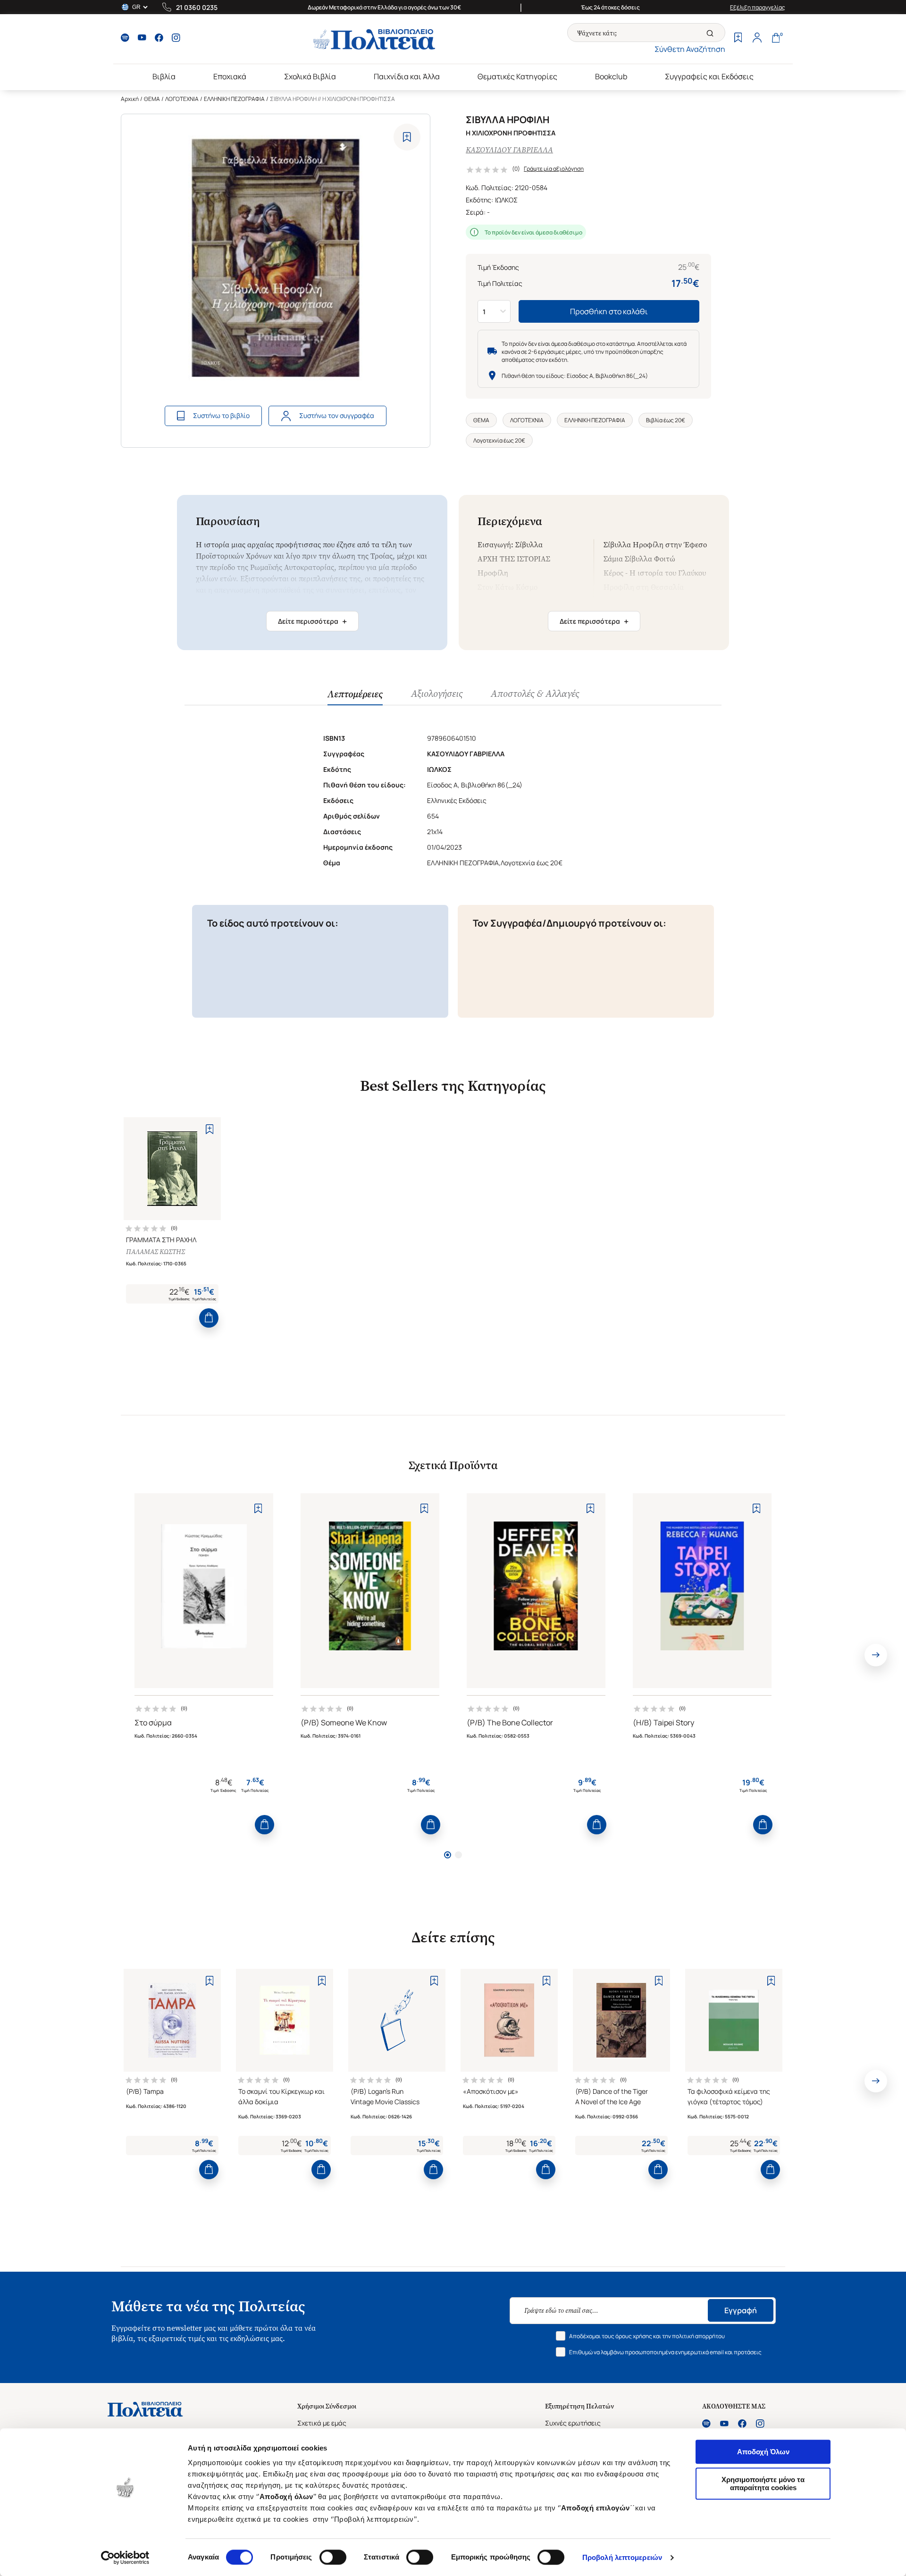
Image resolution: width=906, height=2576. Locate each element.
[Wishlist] (738, 39)
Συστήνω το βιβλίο (221, 415)
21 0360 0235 (197, 7)
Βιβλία (164, 76)
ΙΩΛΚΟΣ (506, 200)
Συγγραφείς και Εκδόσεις (709, 76)
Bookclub (611, 76)
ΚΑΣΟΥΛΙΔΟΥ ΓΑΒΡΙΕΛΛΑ (509, 150)
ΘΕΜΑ (152, 99)
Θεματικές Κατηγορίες (517, 76)
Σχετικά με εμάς (322, 2423)
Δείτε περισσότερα (312, 621)
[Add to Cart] (209, 1318)
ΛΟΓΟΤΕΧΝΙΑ (182, 99)
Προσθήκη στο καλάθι (609, 311)
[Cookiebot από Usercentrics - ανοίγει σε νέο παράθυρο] (125, 2558)
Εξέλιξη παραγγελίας (758, 7)
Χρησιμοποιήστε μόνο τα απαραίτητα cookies (763, 2484)
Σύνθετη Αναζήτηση (690, 49)
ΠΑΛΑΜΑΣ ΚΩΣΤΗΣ (155, 1252)
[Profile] (757, 39)
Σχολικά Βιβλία (310, 76)
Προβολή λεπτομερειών (622, 2557)
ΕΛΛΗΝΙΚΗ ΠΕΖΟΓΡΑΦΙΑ (234, 99)
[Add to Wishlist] (407, 137)
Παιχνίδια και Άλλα (407, 76)
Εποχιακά (230, 76)
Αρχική (130, 99)
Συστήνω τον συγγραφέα (337, 415)
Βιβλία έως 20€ (666, 420)
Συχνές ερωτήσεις (573, 2423)
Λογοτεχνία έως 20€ (499, 440)
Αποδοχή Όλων (763, 2452)
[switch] (333, 2557)
